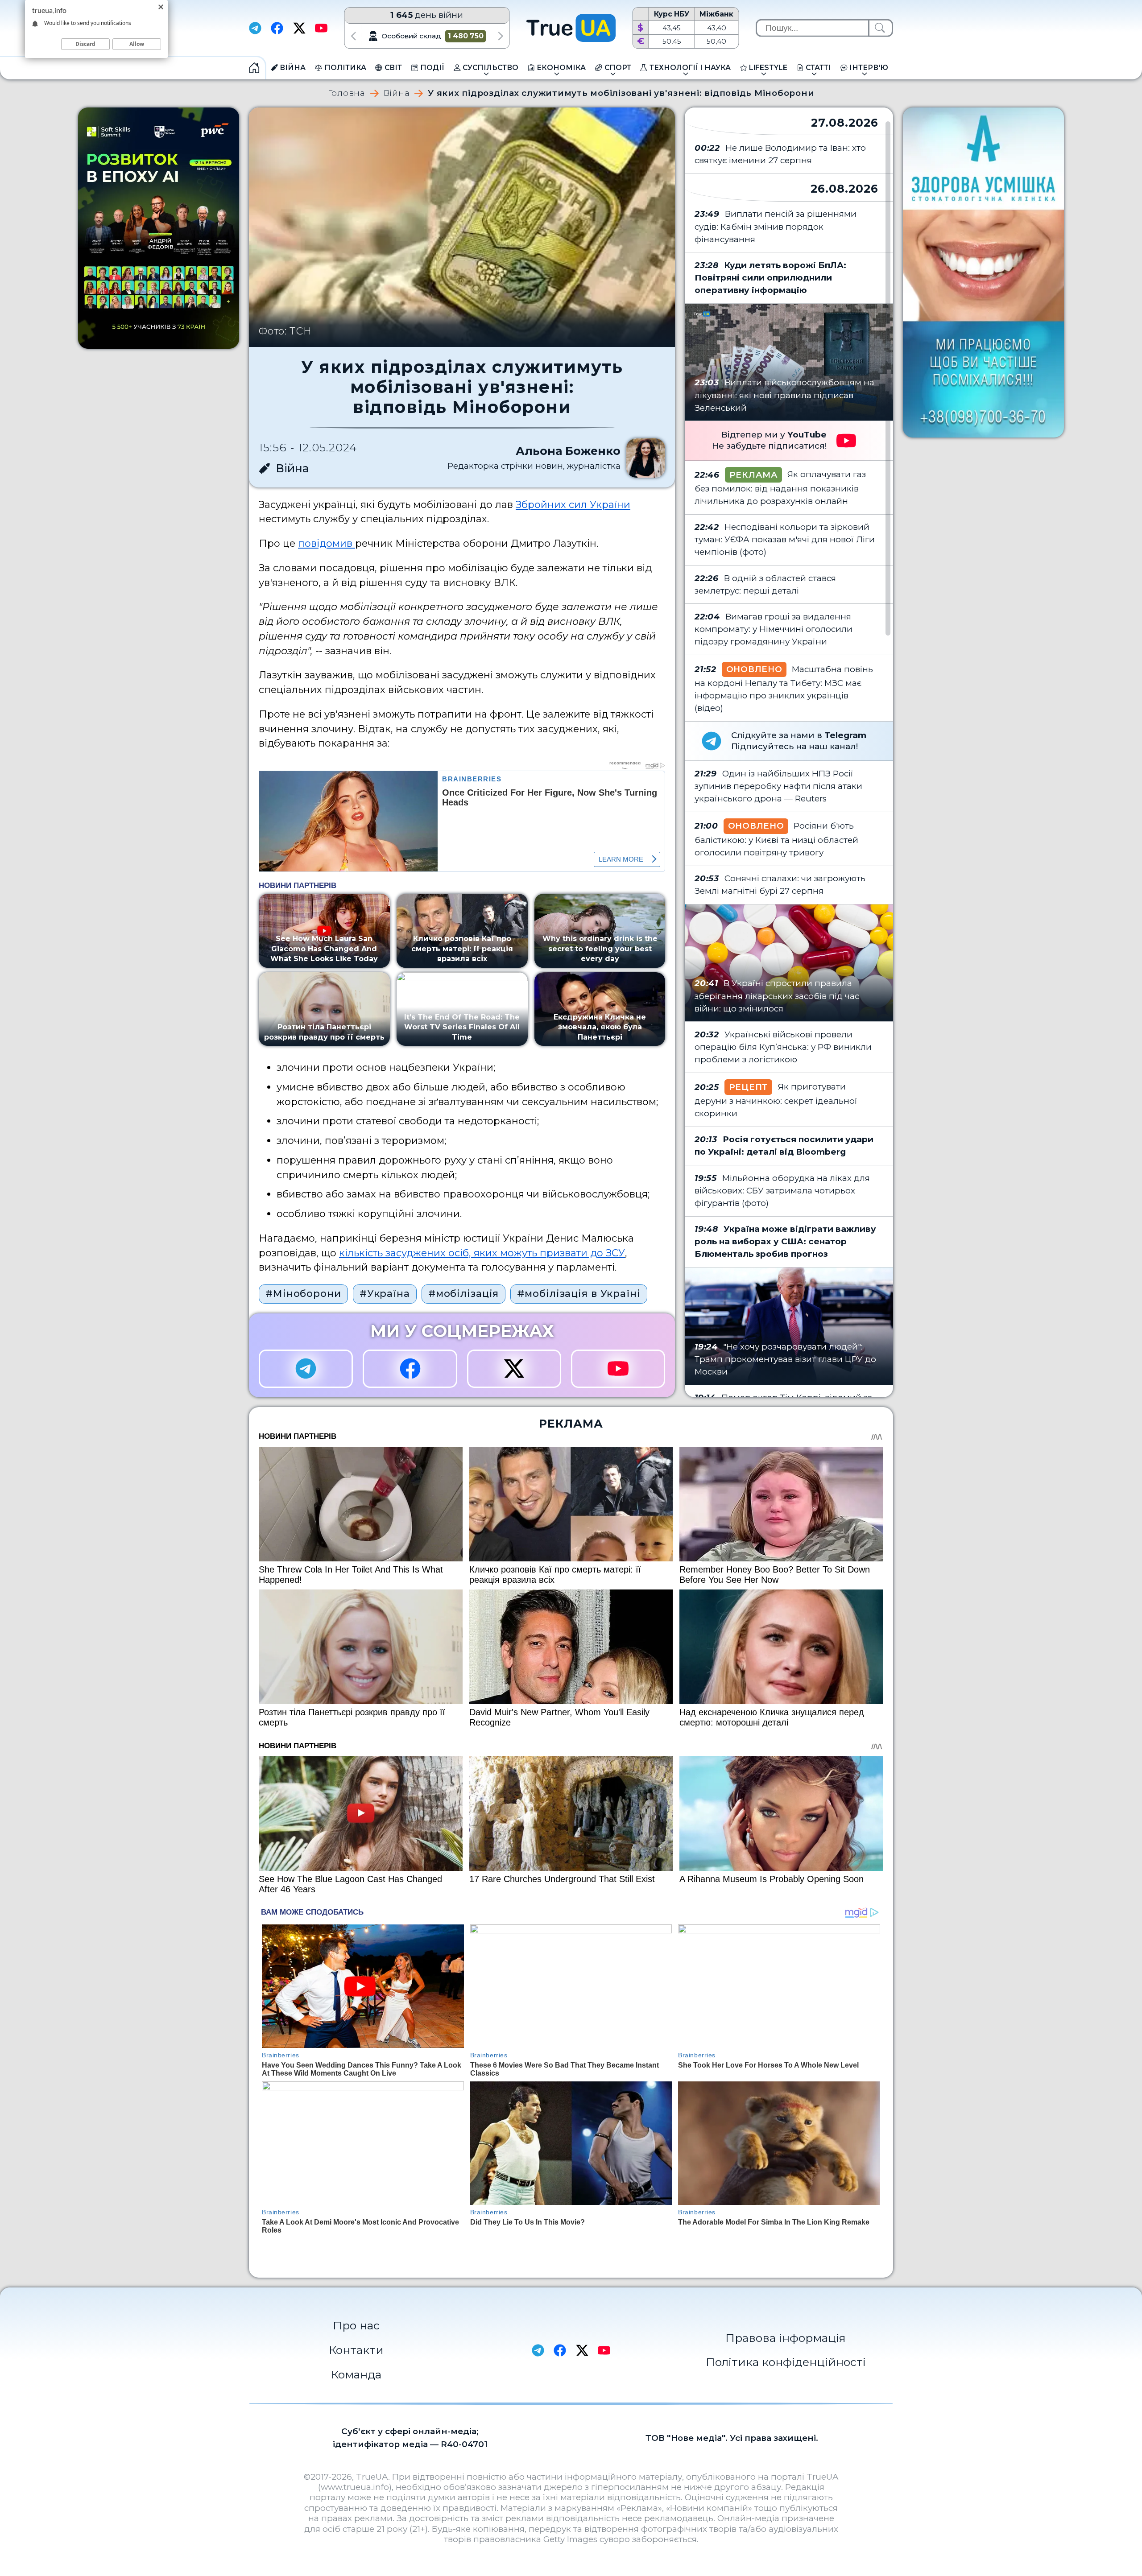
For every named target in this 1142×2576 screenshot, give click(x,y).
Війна (397, 93)
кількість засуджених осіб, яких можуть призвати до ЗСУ (482, 1253)
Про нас (356, 2325)
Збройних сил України (573, 504)
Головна (347, 93)
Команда (356, 2374)
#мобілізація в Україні (579, 1293)
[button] (353, 36)
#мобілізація (464, 1293)
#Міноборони (303, 1293)
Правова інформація (786, 2338)
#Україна (385, 1293)
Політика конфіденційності (786, 2362)
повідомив (327, 543)
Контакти (356, 2350)
